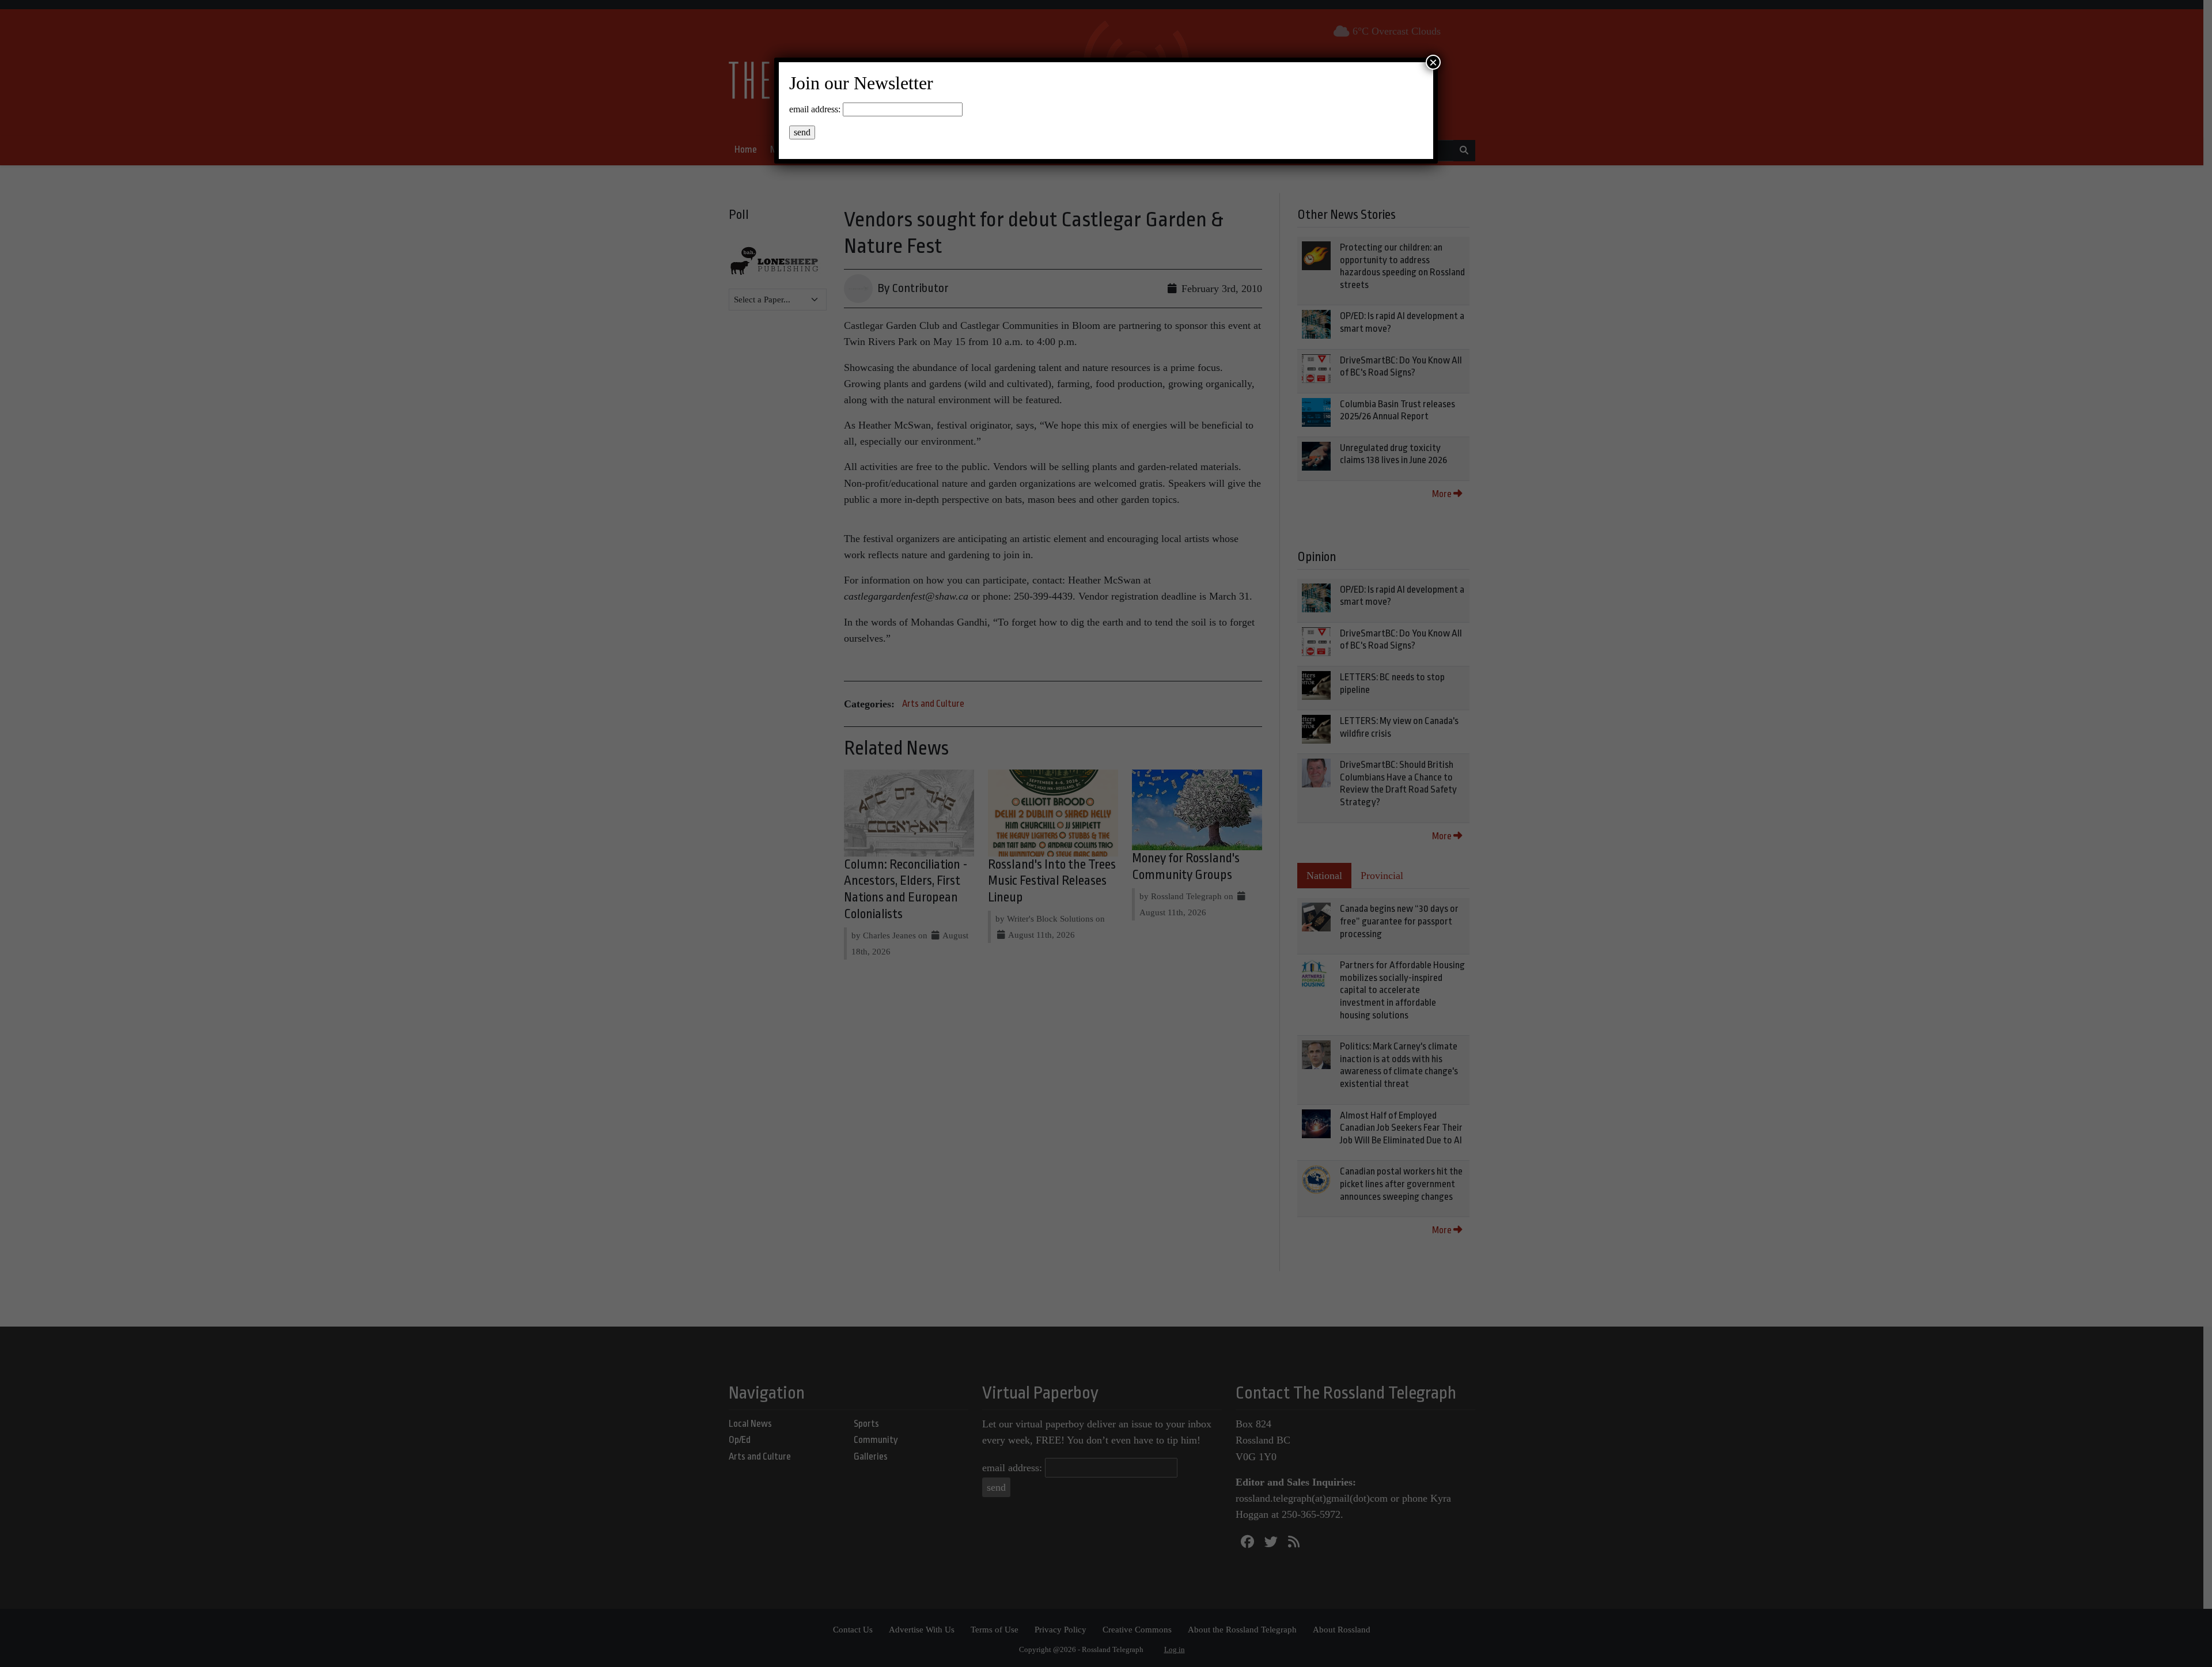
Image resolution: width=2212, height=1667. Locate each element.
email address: (815, 109)
